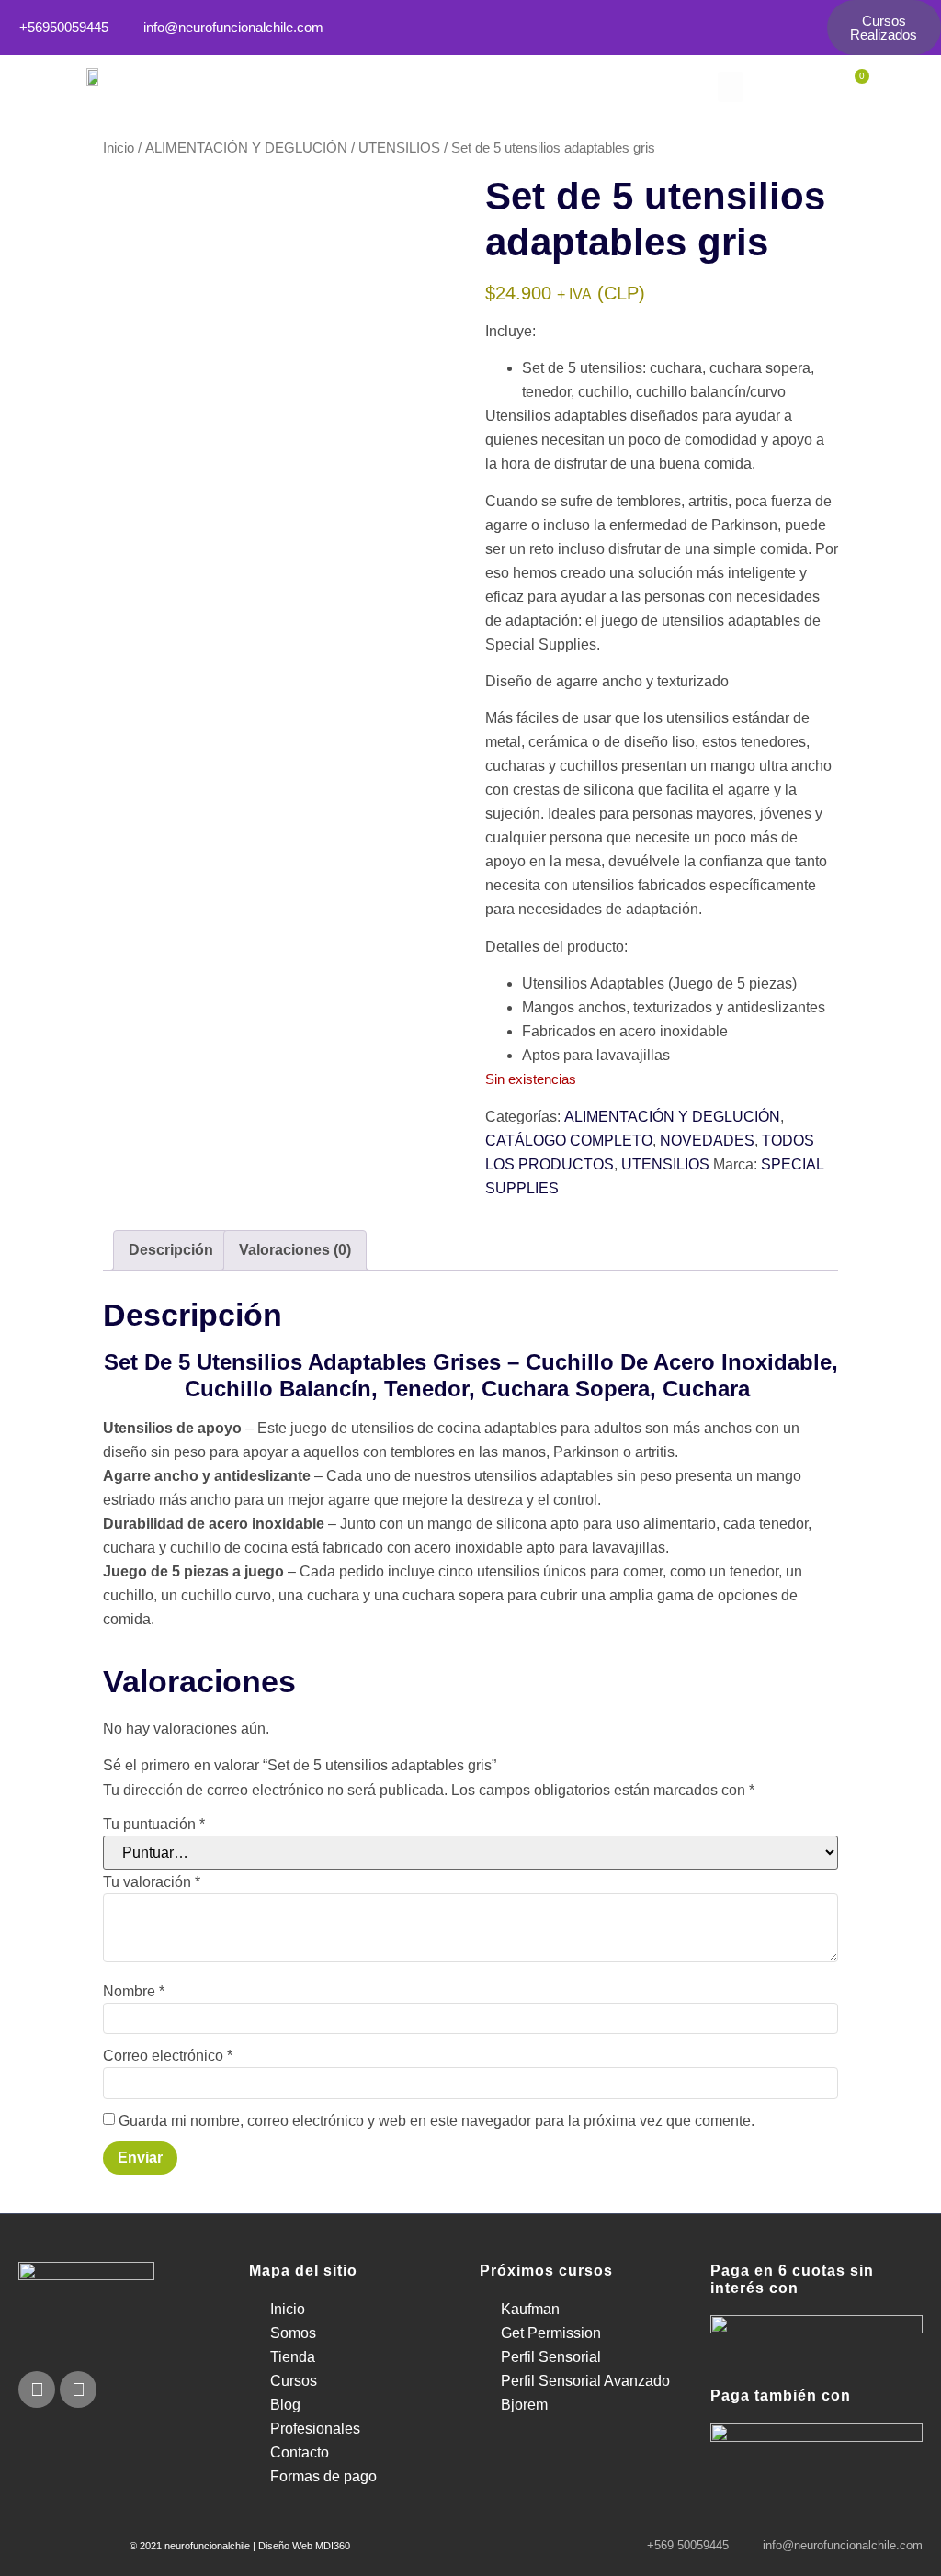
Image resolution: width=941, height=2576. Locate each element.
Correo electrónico (168, 2056)
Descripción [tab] (171, 1250)
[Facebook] (37, 2390)
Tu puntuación (154, 1825)
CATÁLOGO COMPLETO (569, 1141)
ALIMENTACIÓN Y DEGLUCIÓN (246, 148)
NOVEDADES (707, 1141)
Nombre (134, 1992)
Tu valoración (152, 1882)
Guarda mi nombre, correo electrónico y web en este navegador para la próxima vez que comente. (436, 2121)
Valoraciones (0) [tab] (295, 1250)
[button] (731, 87)
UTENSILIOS (399, 148)
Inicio (119, 148)
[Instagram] (78, 2390)
